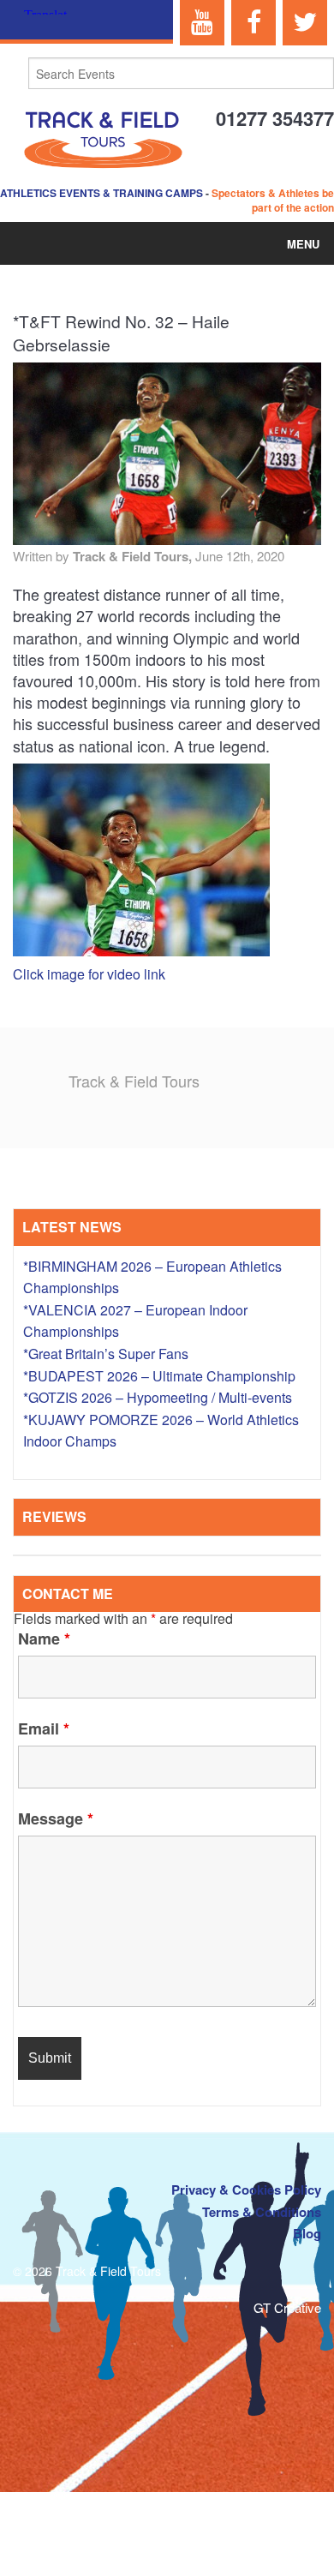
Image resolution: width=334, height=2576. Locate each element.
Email (44, 1728)
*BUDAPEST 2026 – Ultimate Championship (159, 1376)
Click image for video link (89, 974)
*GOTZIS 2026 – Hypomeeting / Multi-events (158, 1397)
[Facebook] (253, 23)
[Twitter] (305, 23)
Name (44, 1638)
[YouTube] (202, 23)
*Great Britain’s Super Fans (106, 1354)
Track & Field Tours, (134, 556)
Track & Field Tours (134, 1081)
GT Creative (287, 2307)
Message (56, 1818)
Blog (307, 2233)
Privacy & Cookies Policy (246, 2190)
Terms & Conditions (262, 2212)
